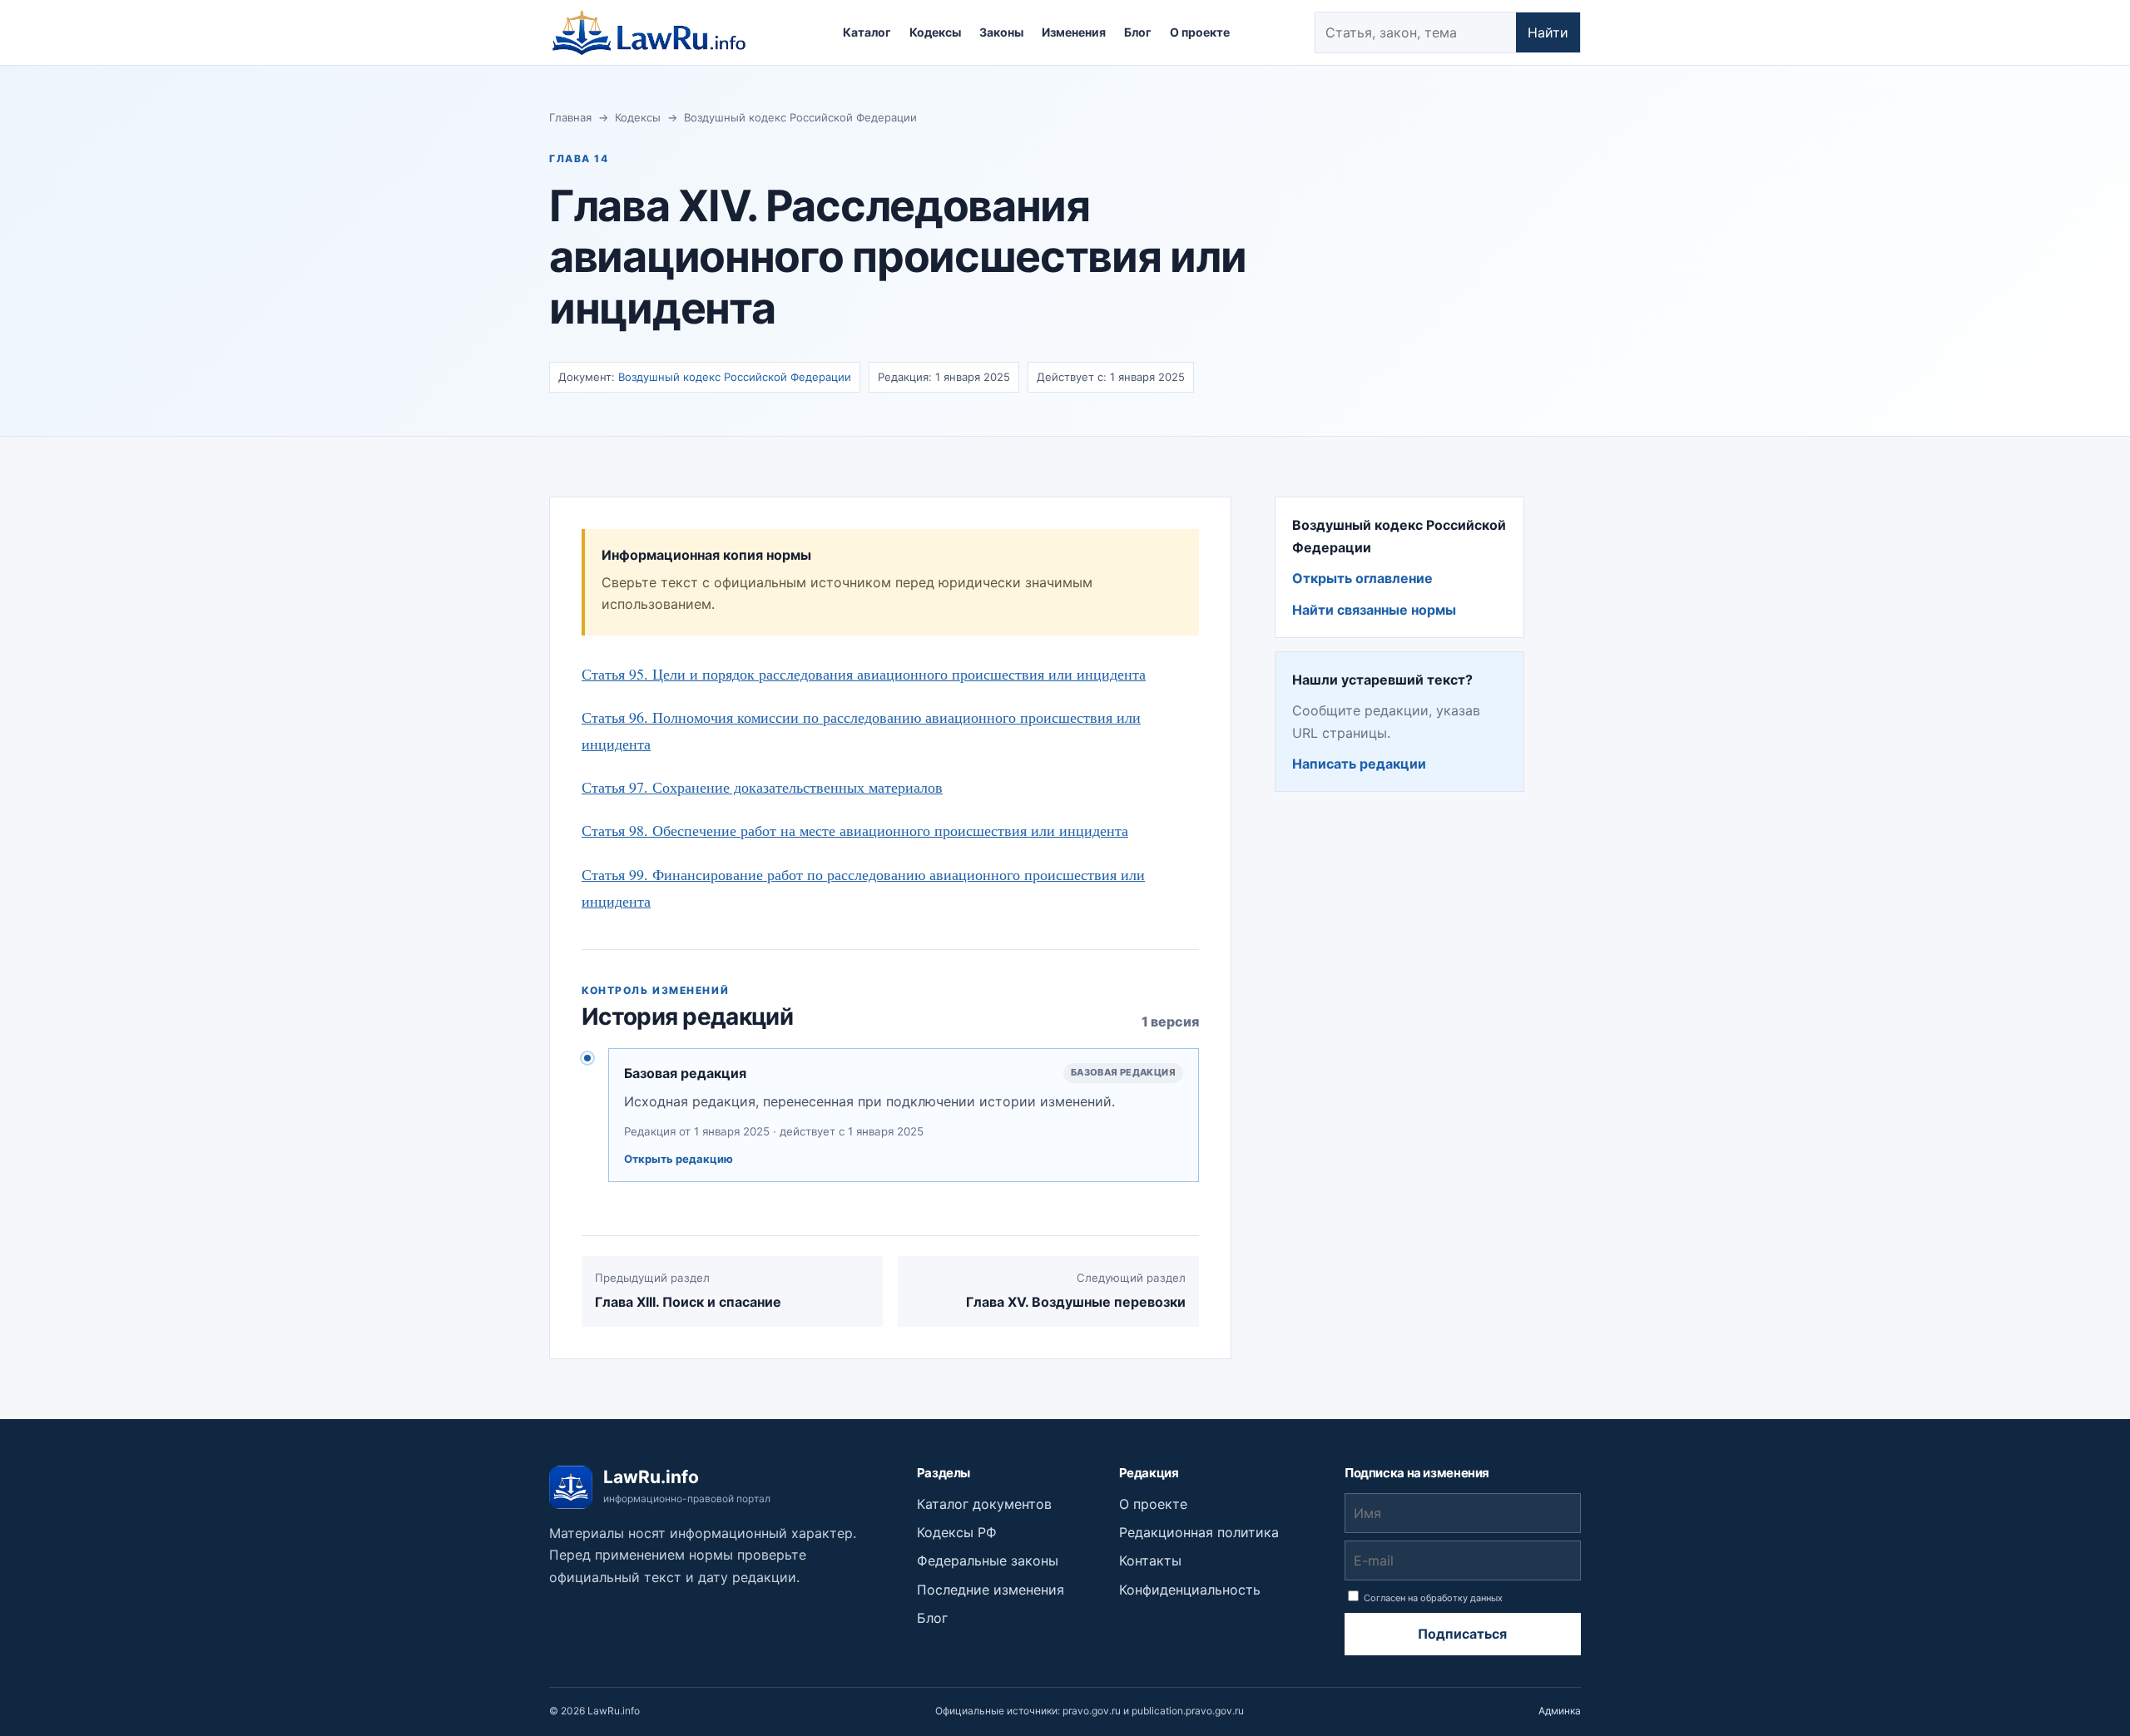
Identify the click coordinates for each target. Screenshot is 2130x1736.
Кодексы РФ (957, 1532)
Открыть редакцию (679, 1159)
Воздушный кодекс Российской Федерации (800, 117)
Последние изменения (991, 1590)
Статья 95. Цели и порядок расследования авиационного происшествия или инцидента (864, 674)
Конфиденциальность (1190, 1590)
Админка (1560, 1711)
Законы (1001, 32)
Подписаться (1462, 1634)
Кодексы (935, 32)
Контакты (1150, 1560)
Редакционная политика (1199, 1532)
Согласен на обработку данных (1432, 1598)
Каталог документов (984, 1504)
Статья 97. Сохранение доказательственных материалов (762, 787)
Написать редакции (1359, 764)
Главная (570, 117)
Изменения (1074, 32)
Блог (1138, 32)
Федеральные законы (988, 1560)
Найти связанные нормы (1374, 610)
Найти (1548, 32)
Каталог (867, 32)
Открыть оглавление (1362, 578)
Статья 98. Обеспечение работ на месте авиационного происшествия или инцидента (855, 830)
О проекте (1200, 32)
